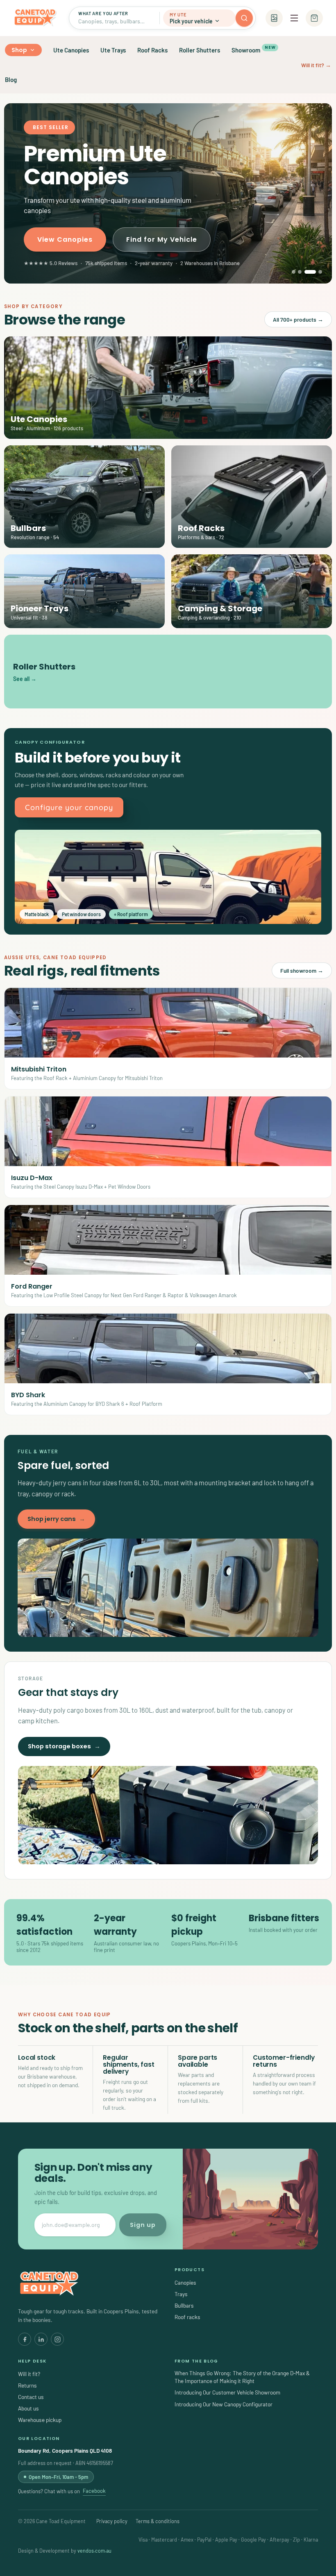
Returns (27, 2385)
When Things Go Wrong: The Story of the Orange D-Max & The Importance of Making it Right (242, 2377)
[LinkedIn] (41, 2339)
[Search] (244, 18)
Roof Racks (152, 50)
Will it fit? (29, 2374)
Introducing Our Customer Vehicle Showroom (227, 2392)
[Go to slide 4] (316, 272)
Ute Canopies (71, 50)
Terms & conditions (158, 2521)
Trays (181, 2294)
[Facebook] (25, 2339)
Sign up (143, 2225)
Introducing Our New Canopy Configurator (224, 2404)
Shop (19, 50)
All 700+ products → (298, 319)
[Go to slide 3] (306, 272)
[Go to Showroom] (274, 18)
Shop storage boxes (64, 1746)
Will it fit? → (316, 65)
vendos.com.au (94, 2551)
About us (28, 2408)
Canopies (185, 2282)
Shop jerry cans (56, 1519)
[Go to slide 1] (294, 272)
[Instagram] (57, 2339)
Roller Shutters (200, 50)
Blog (11, 79)
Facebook (94, 2491)
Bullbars (184, 2305)
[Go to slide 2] (300, 272)
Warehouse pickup (40, 2420)
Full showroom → (302, 970)
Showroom (253, 49)
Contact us (31, 2397)
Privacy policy (112, 2521)
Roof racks (187, 2317)
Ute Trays (113, 50)
